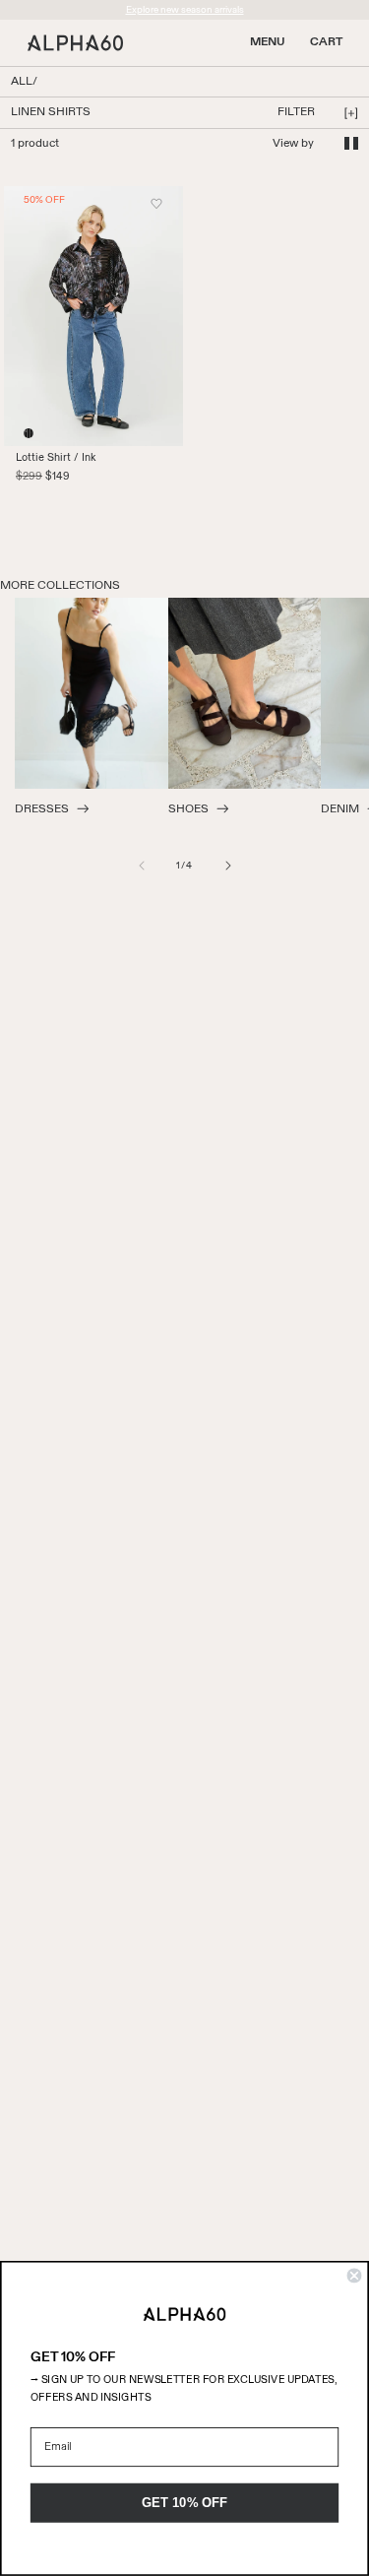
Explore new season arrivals (185, 10)
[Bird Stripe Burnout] (29, 433)
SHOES (188, 809)
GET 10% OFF (185, 2502)
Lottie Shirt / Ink (56, 457)
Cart (326, 42)
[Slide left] (142, 866)
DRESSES (42, 809)
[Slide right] (228, 866)
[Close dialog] (355, 2276)
